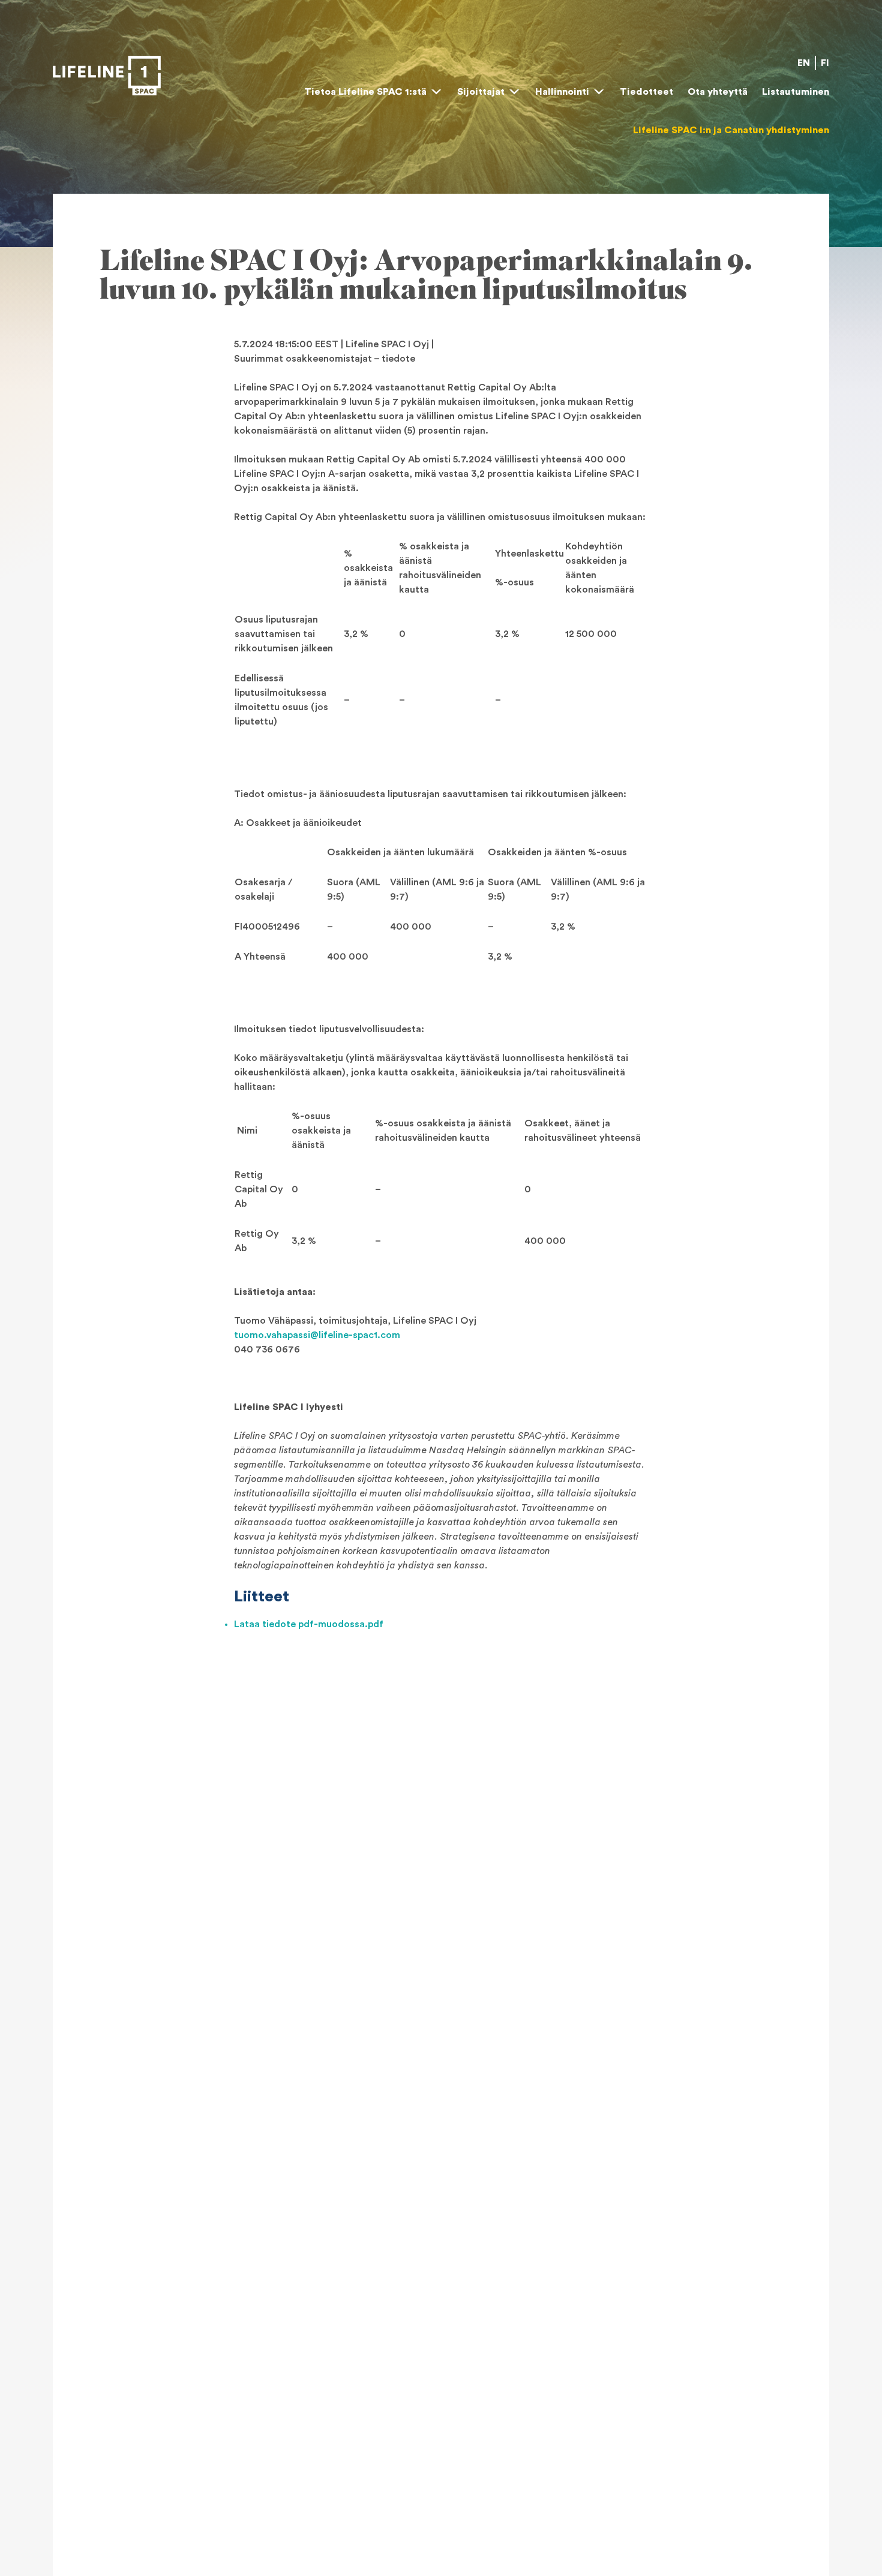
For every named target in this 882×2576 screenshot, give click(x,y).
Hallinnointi (562, 92)
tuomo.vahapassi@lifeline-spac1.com (317, 1335)
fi (825, 63)
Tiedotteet (646, 92)
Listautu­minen (796, 92)
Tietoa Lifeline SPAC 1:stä (365, 92)
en (804, 63)
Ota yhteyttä (718, 92)
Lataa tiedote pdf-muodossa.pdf (309, 1624)
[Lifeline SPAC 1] (107, 76)
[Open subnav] (436, 92)
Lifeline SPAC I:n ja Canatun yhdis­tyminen (731, 130)
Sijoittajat (481, 92)
